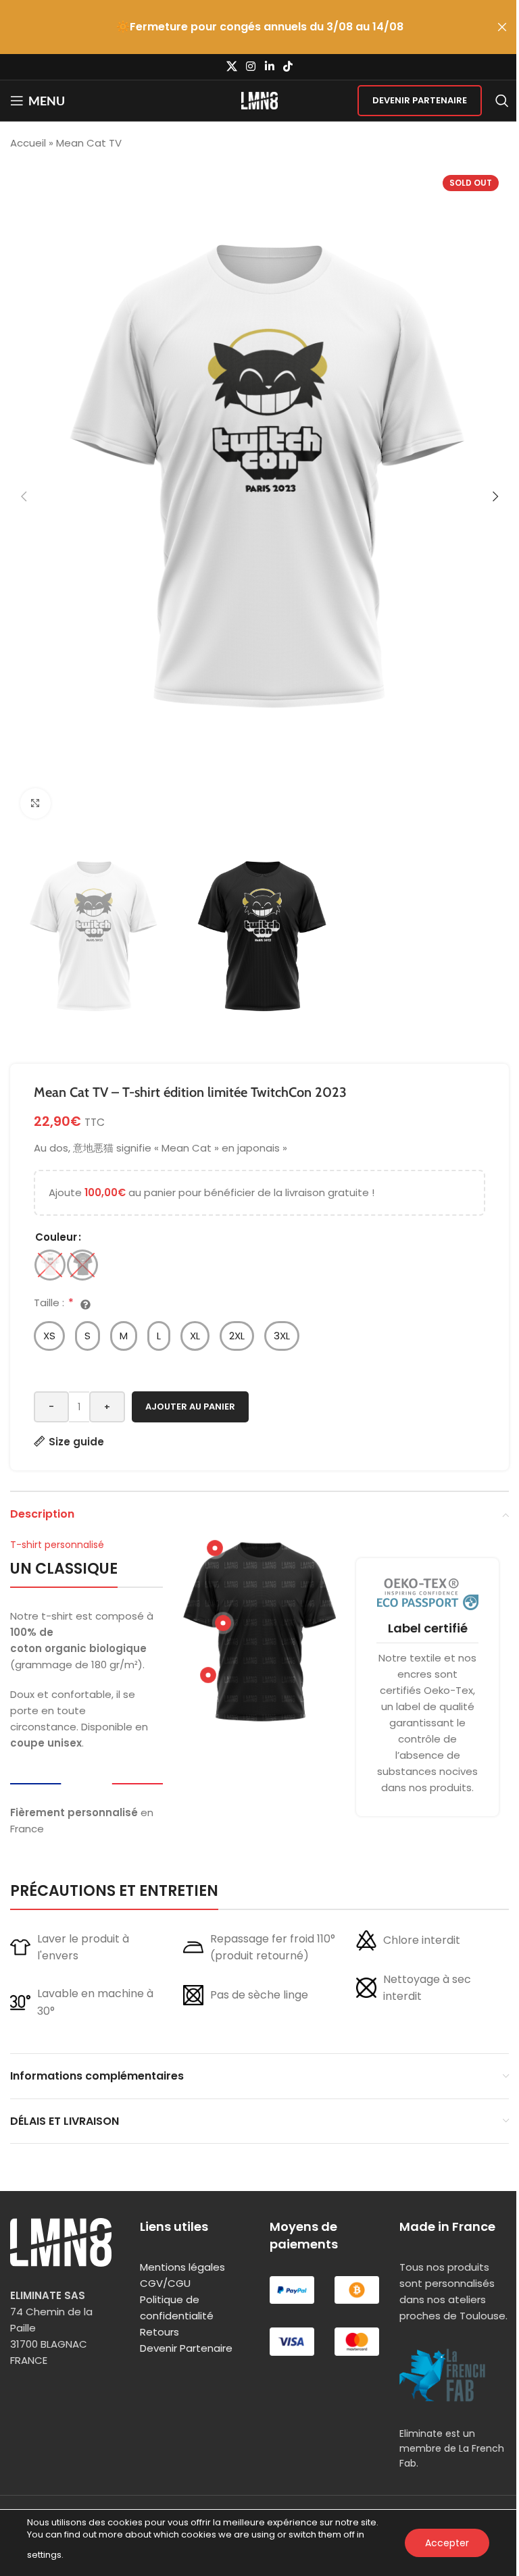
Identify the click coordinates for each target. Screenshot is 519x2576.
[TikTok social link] (288, 67)
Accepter (447, 2543)
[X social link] (231, 67)
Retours (159, 2332)
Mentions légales (182, 2267)
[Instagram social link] (251, 67)
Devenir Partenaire (420, 100)
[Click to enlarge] (35, 803)
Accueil (28, 143)
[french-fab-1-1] (443, 2375)
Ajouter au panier (190, 1407)
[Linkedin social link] (269, 67)
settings (44, 2555)
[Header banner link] (259, 27)
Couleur (56, 1237)
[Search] (502, 101)
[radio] (50, 1265)
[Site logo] (260, 100)
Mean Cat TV (89, 143)
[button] (24, 496)
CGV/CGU (165, 2283)
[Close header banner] (502, 27)
